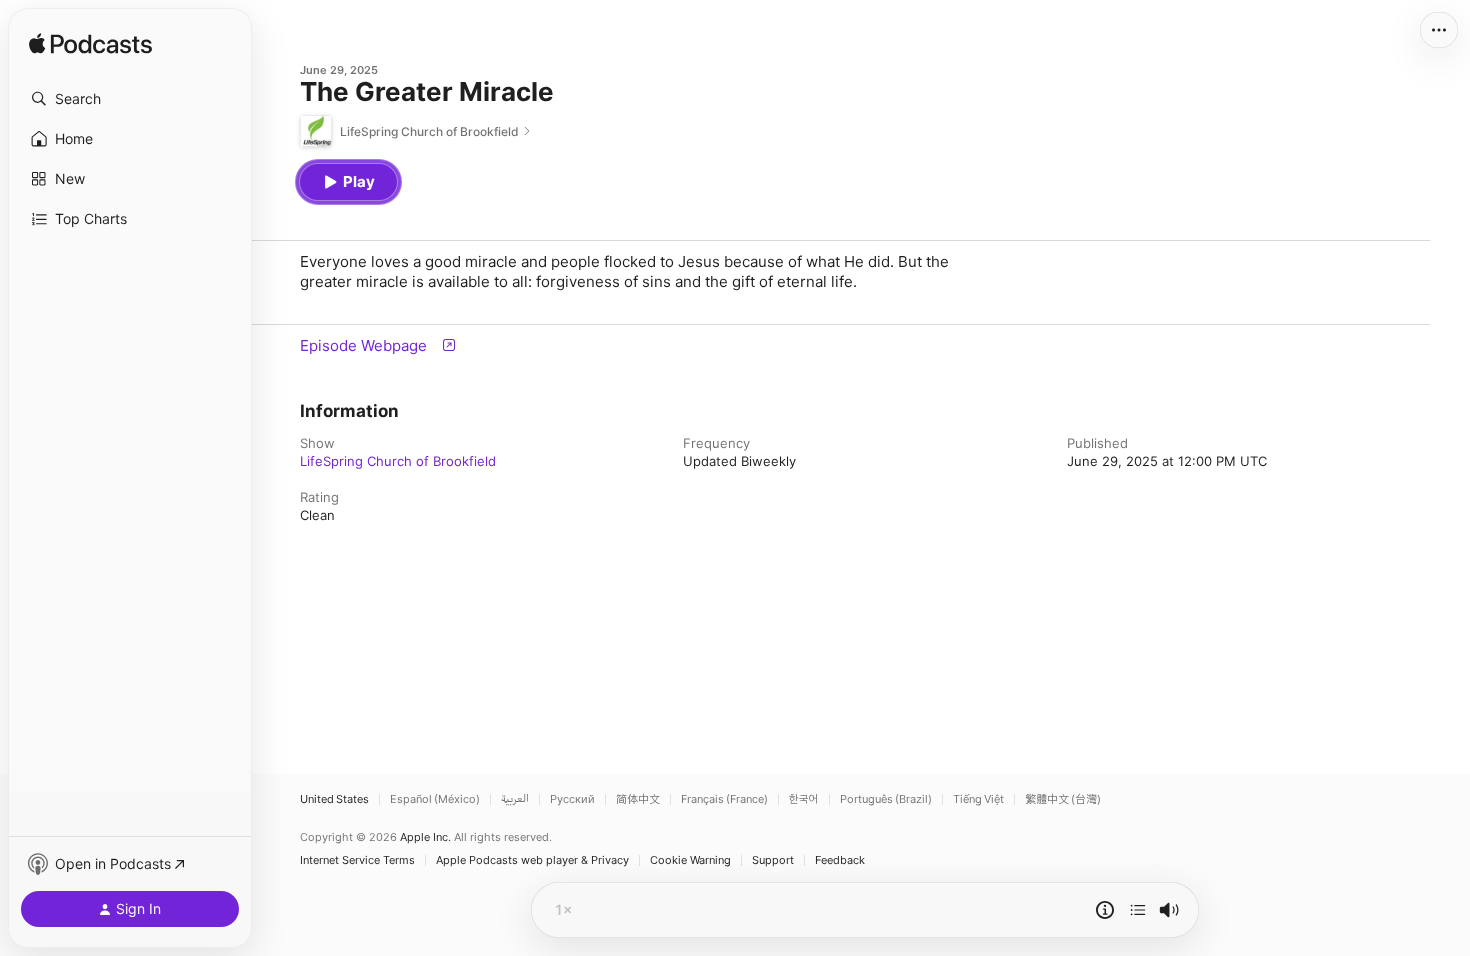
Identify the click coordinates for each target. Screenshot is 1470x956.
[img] (90, 45)
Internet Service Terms (357, 860)
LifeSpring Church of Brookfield (398, 461)
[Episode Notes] (1105, 910)
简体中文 (638, 799)
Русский (572, 799)
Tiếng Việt (978, 799)
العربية (515, 799)
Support (773, 860)
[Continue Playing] (1138, 910)
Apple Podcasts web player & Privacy (532, 860)
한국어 (804, 799)
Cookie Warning (690, 860)
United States (334, 799)
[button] (130, 99)
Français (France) (724, 799)
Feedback (840, 860)
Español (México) (435, 799)
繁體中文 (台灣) (1063, 799)
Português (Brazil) (886, 799)
